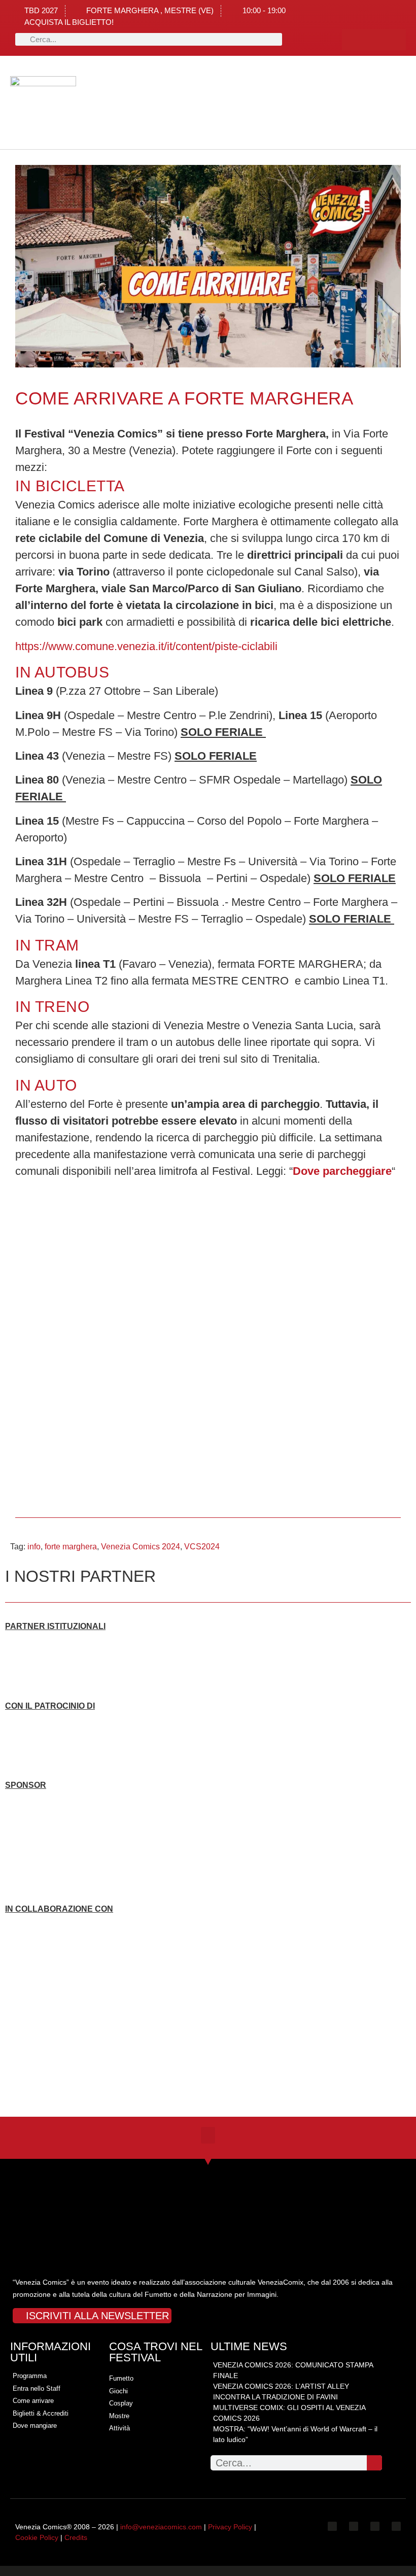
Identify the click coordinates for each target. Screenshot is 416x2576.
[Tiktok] (395, 40)
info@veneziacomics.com (161, 2527)
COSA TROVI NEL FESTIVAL (155, 2352)
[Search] (374, 2463)
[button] (93, 103)
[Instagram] (374, 40)
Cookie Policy (37, 2537)
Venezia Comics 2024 (141, 1547)
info (34, 1547)
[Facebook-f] (353, 40)
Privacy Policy (230, 2527)
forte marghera (71, 1547)
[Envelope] (396, 2526)
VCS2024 (202, 1547)
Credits (76, 2537)
